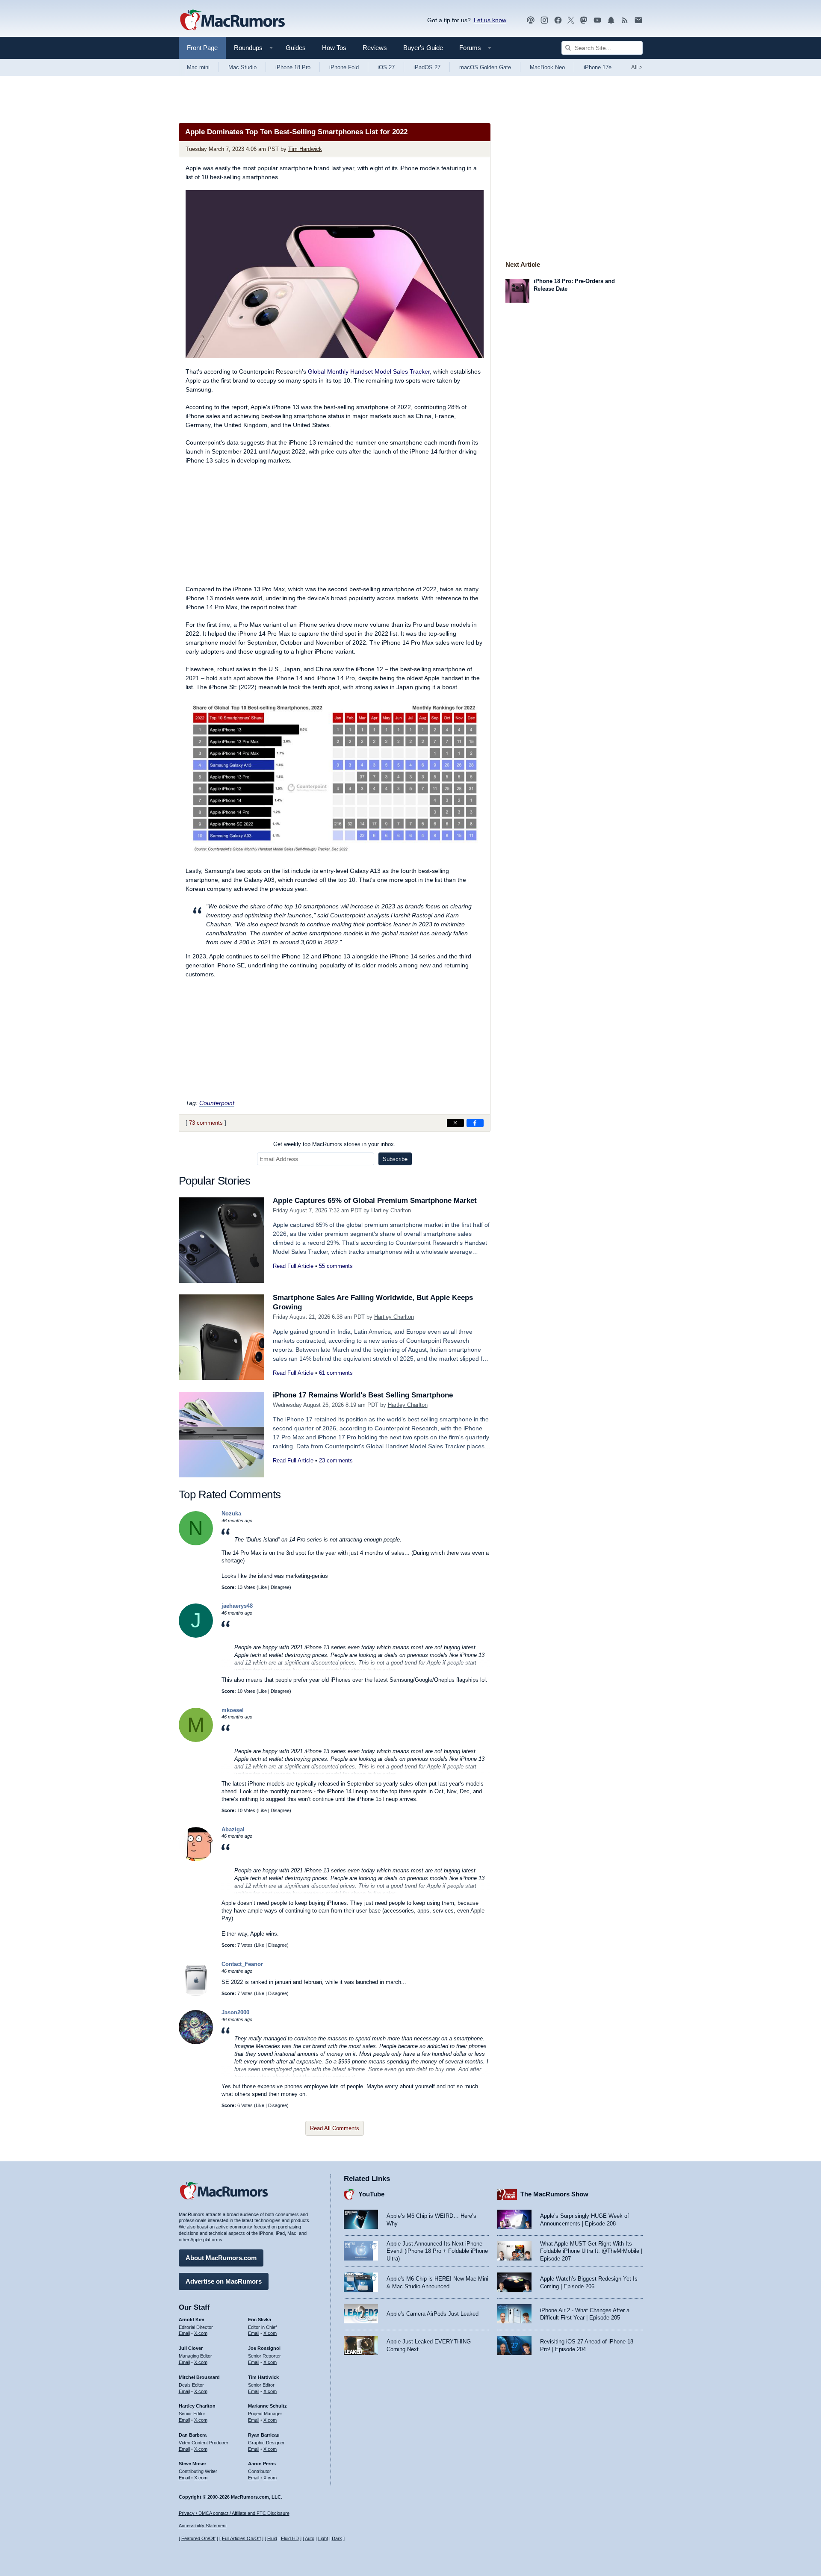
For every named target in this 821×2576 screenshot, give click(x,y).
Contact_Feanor (242, 1964)
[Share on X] (455, 1123)
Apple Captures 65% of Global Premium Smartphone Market (375, 1201)
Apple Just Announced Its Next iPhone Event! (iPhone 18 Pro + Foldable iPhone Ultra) (437, 2251)
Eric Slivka (260, 2320)
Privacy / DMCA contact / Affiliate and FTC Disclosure (234, 2513)
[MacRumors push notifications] (611, 20)
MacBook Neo (547, 67)
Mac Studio (242, 67)
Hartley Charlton (391, 1210)
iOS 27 (386, 67)
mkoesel (233, 1710)
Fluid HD (290, 2538)
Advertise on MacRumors (224, 2281)
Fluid (272, 2538)
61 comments (336, 1373)
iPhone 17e (598, 67)
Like (263, 1587)
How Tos (334, 48)
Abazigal (233, 1829)
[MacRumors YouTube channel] (597, 20)
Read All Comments (335, 2128)
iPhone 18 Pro (293, 67)
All (637, 67)
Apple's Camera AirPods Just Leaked (433, 2314)
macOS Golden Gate (485, 67)
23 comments (336, 1460)
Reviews (375, 48)
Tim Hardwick (305, 149)
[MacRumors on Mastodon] (584, 20)
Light (323, 2538)
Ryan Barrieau (264, 2435)
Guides (296, 48)
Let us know (490, 20)
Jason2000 (235, 2012)
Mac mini (198, 67)
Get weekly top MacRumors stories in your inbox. (334, 1144)
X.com (201, 2333)
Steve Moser (192, 2464)
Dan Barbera (193, 2435)
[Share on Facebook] (475, 1123)
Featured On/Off (198, 2538)
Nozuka (231, 1513)
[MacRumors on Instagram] (544, 20)
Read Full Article (293, 1266)
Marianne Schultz (267, 2406)
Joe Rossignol (264, 2348)
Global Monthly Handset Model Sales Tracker (369, 371)
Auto (310, 2538)
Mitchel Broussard (199, 2377)
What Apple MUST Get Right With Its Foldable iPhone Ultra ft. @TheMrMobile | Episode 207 (591, 2251)
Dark (337, 2538)
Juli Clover (191, 2348)
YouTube (371, 2194)
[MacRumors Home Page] (232, 21)
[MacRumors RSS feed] (625, 20)
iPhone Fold (344, 67)
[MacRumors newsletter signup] (638, 20)
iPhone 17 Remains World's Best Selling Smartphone (363, 1395)
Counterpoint (217, 1103)
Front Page (202, 48)
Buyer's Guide (423, 48)
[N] (196, 1543)
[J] (196, 1636)
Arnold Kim (192, 2320)
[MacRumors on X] (571, 20)
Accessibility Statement (203, 2526)
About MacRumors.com (221, 2258)
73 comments (206, 1123)
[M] (196, 1740)
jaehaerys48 (237, 1606)
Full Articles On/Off (241, 2538)
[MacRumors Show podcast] (531, 20)
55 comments (336, 1266)
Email (184, 2333)
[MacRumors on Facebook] (558, 20)
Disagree (280, 1587)
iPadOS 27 (427, 67)
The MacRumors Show (554, 2194)
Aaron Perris (262, 2464)
